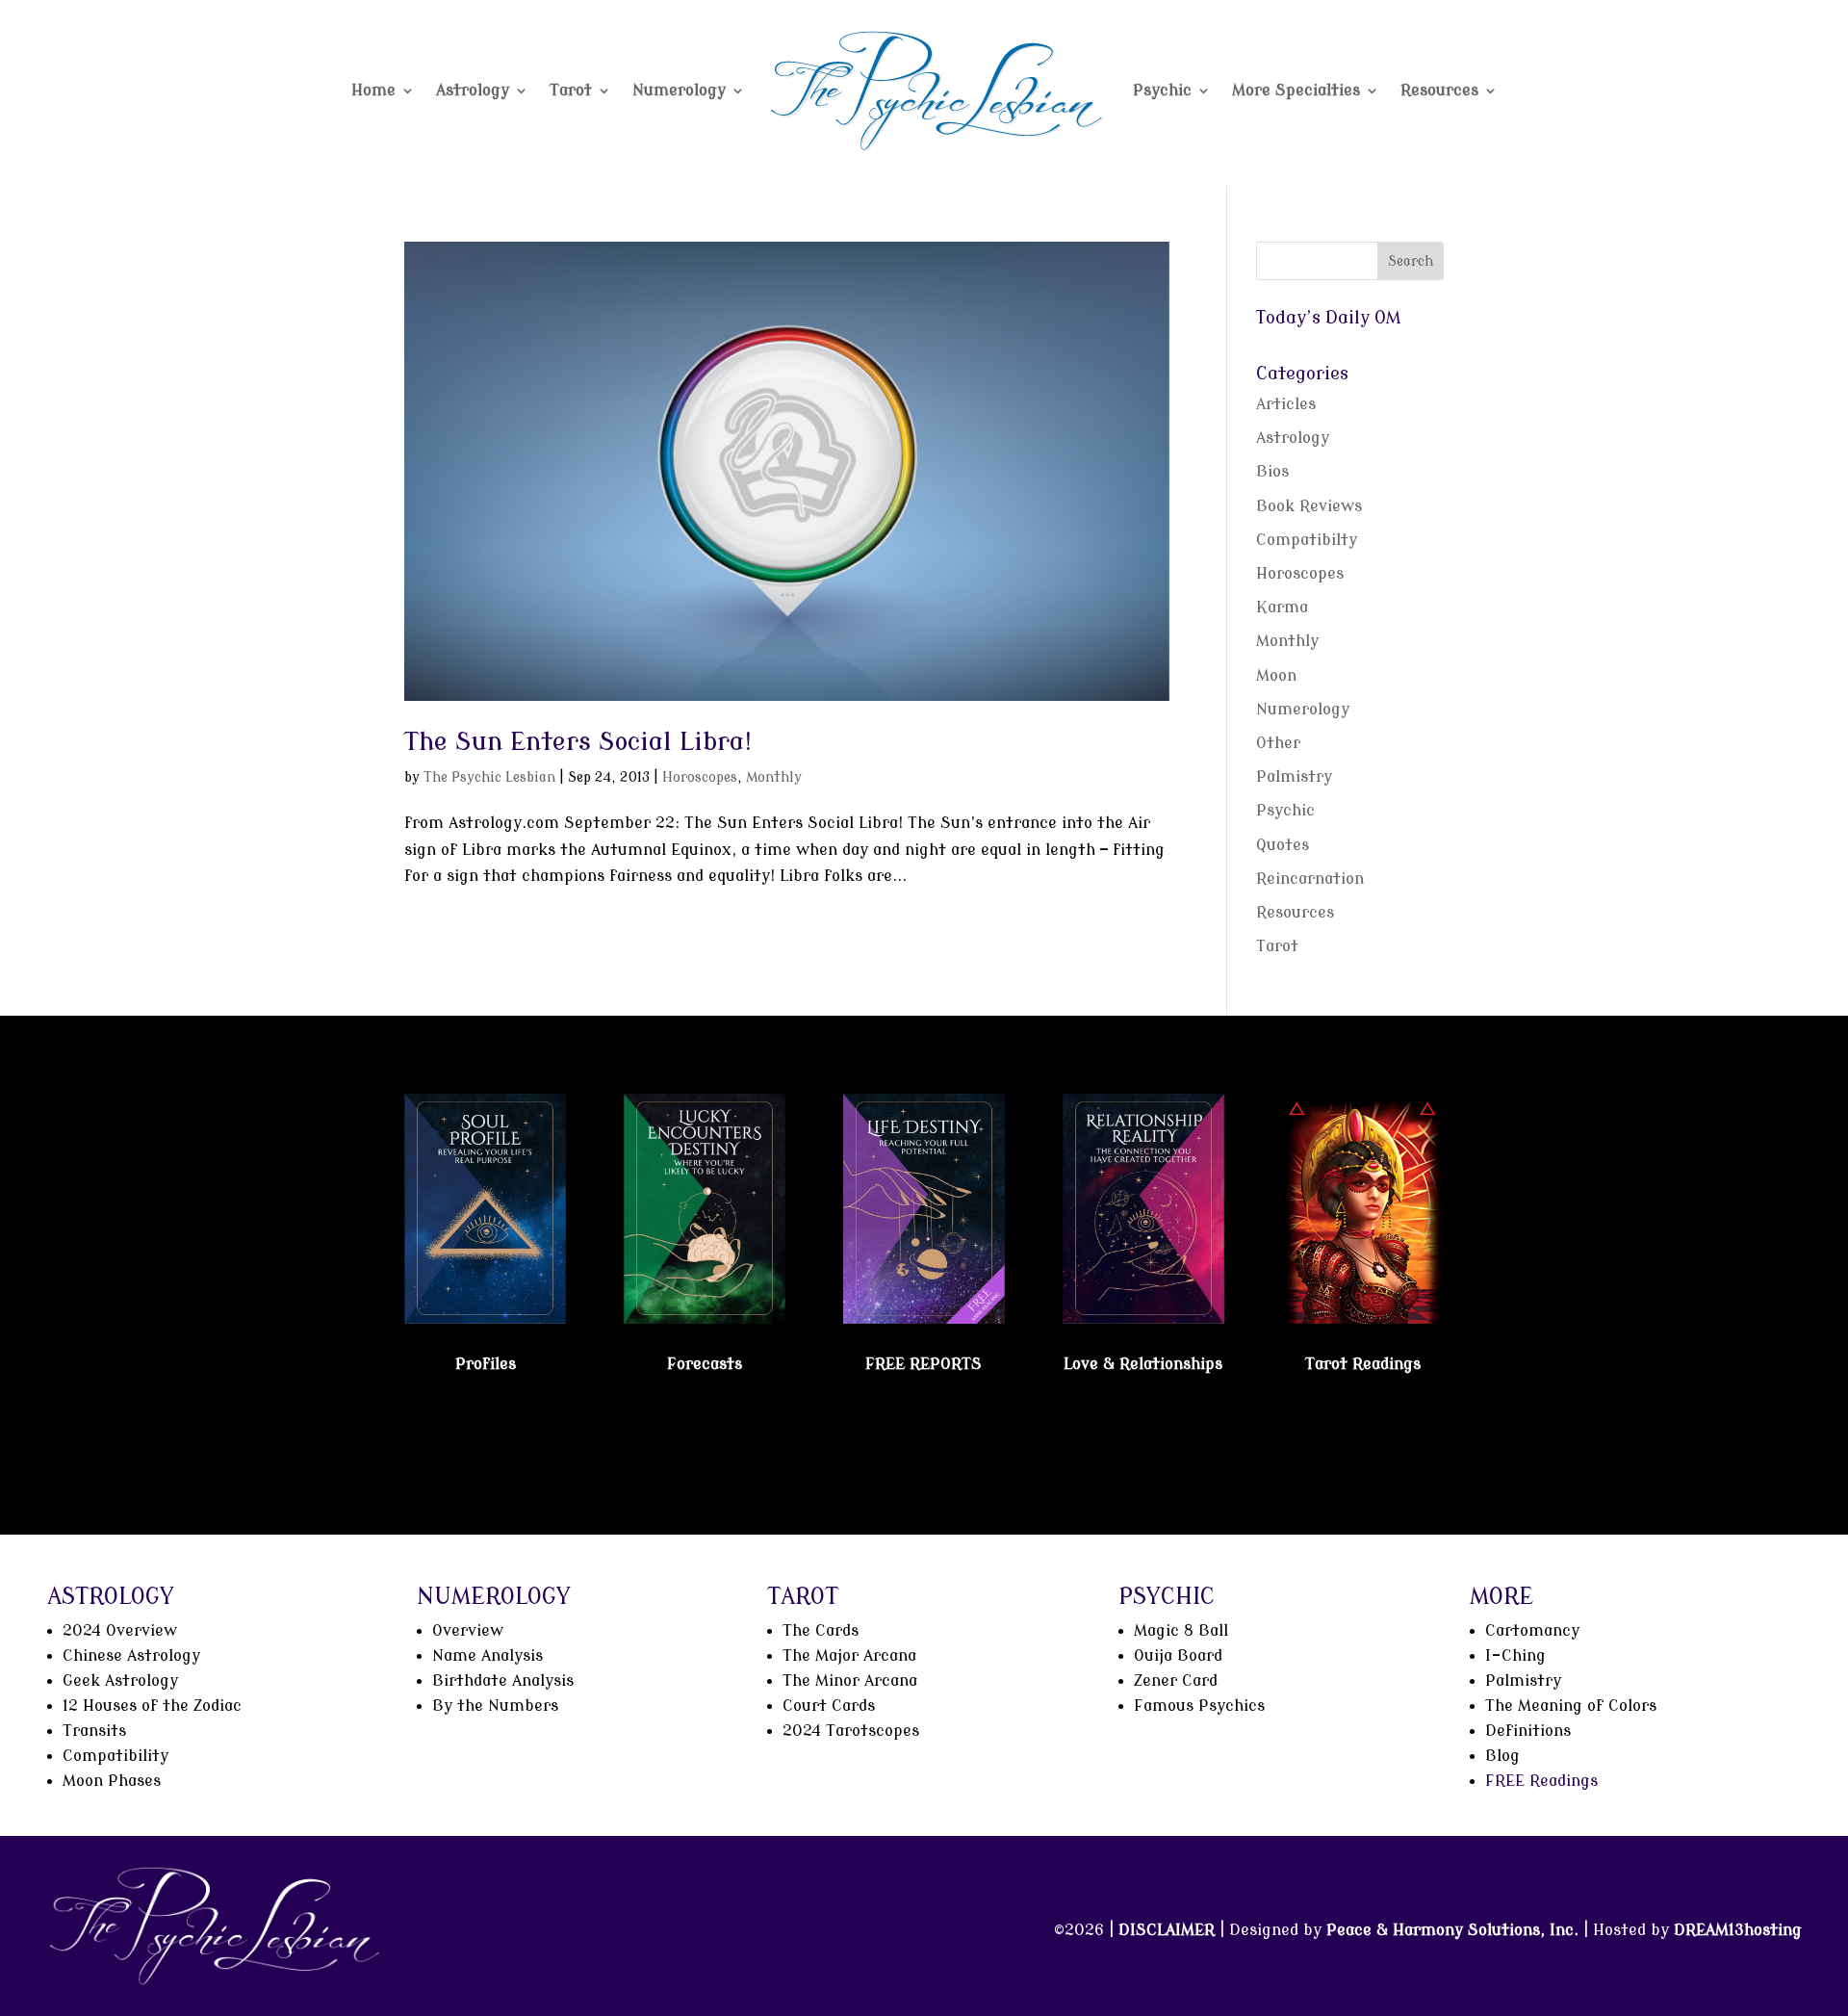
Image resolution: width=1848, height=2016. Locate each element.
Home (373, 90)
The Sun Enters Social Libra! (578, 742)
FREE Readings (1541, 1781)
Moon (1276, 676)
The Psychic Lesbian (489, 777)
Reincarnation (1310, 879)
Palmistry (1294, 777)
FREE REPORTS (924, 1364)
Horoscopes (700, 777)
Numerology (679, 90)
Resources (1439, 90)
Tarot (571, 90)
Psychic (1162, 90)
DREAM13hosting (1738, 1930)
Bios (1272, 472)
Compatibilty (1307, 540)
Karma (1282, 607)
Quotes (1283, 845)
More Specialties (1296, 90)
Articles (1286, 404)
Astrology (473, 90)
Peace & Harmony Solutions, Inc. (1452, 1930)
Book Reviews (1309, 506)
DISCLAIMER (1167, 1930)
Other (1278, 743)
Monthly (774, 777)
